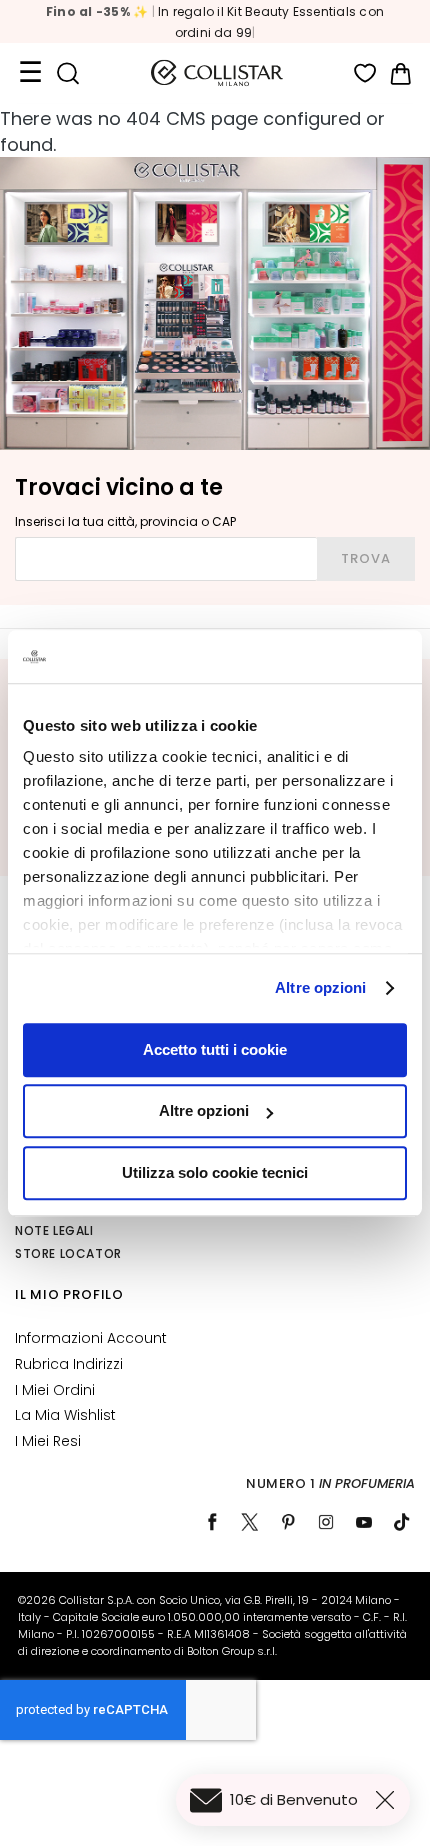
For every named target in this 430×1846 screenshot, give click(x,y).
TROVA (366, 558)
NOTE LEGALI (54, 1230)
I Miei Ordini (55, 1390)
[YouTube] (364, 1522)
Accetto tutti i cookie (215, 1049)
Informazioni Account (91, 1338)
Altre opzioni (320, 987)
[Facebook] (212, 1522)
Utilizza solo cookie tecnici (215, 1172)
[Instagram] (326, 1522)
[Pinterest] (288, 1522)
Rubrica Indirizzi (69, 1364)
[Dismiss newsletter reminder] (389, 1800)
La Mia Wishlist (65, 1415)
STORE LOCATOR (68, 1253)
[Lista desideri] (365, 73)
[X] (250, 1522)
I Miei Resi (48, 1441)
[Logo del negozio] (217, 73)
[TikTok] (402, 1522)
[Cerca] (67, 73)
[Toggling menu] (30, 73)
